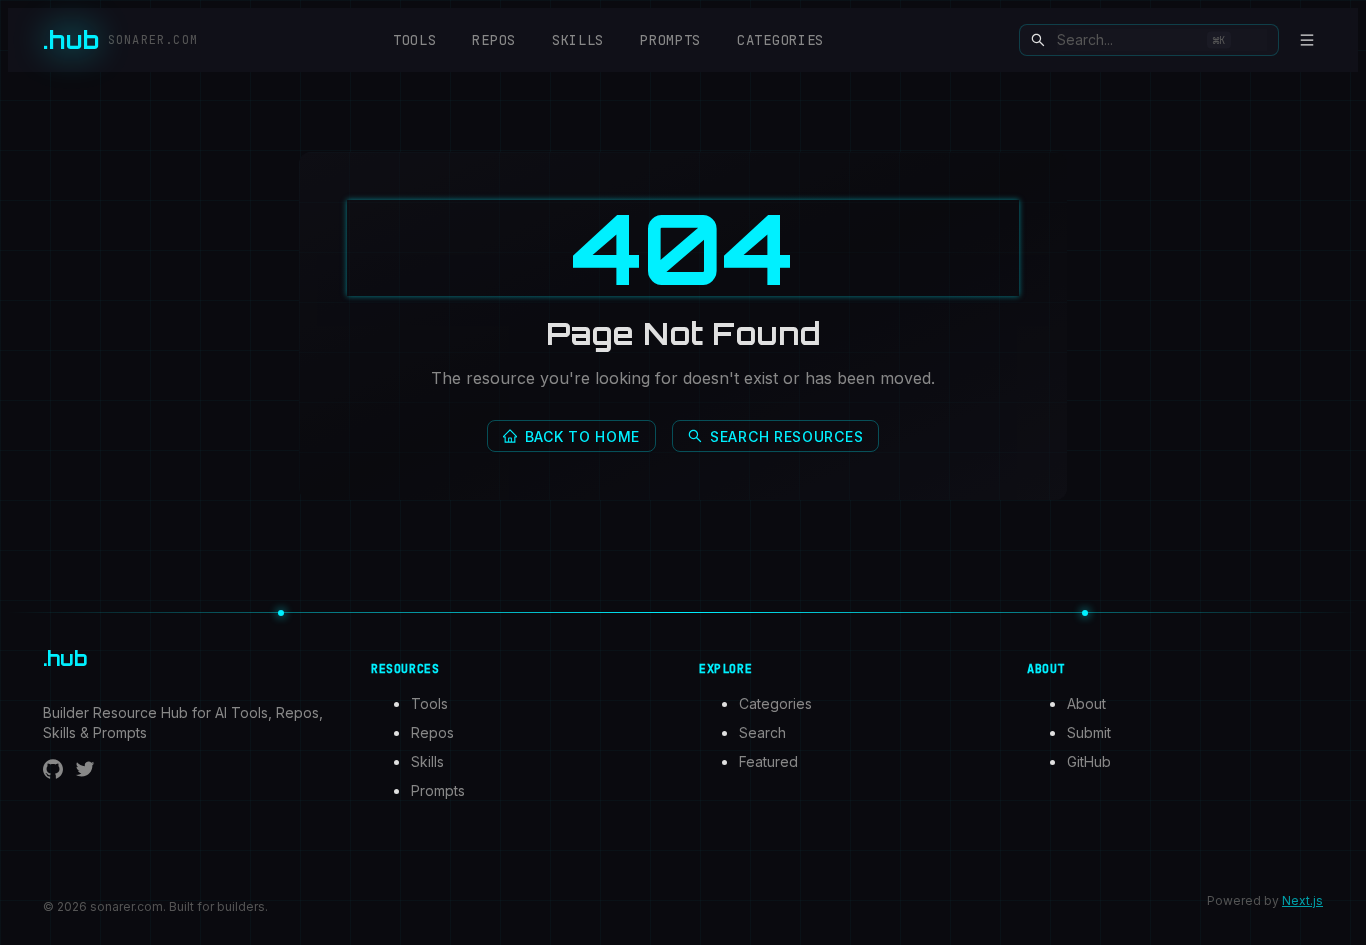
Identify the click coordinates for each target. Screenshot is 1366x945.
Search (762, 732)
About (1086, 703)
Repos (494, 40)
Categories (780, 40)
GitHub (1089, 761)
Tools (415, 40)
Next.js (1302, 900)
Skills (578, 40)
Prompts (670, 40)
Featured (768, 761)
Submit (1089, 732)
